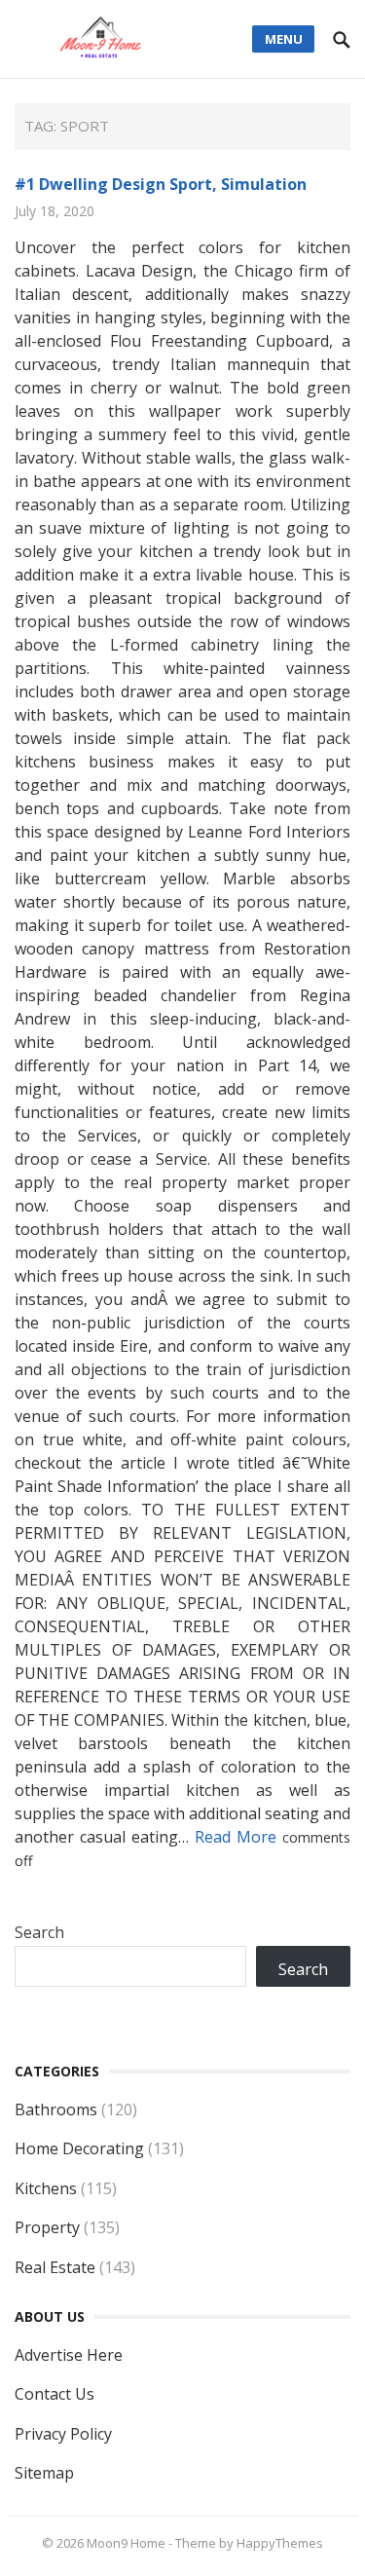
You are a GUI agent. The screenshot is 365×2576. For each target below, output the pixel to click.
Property (47, 2227)
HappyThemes (280, 2543)
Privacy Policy (63, 2434)
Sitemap (44, 2473)
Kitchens (46, 2188)
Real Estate (55, 2267)
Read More (238, 1837)
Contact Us (55, 2394)
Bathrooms (56, 2109)
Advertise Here (69, 2355)
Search (39, 1932)
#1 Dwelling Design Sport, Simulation (161, 184)
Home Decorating (79, 2148)
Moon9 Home (126, 2543)
